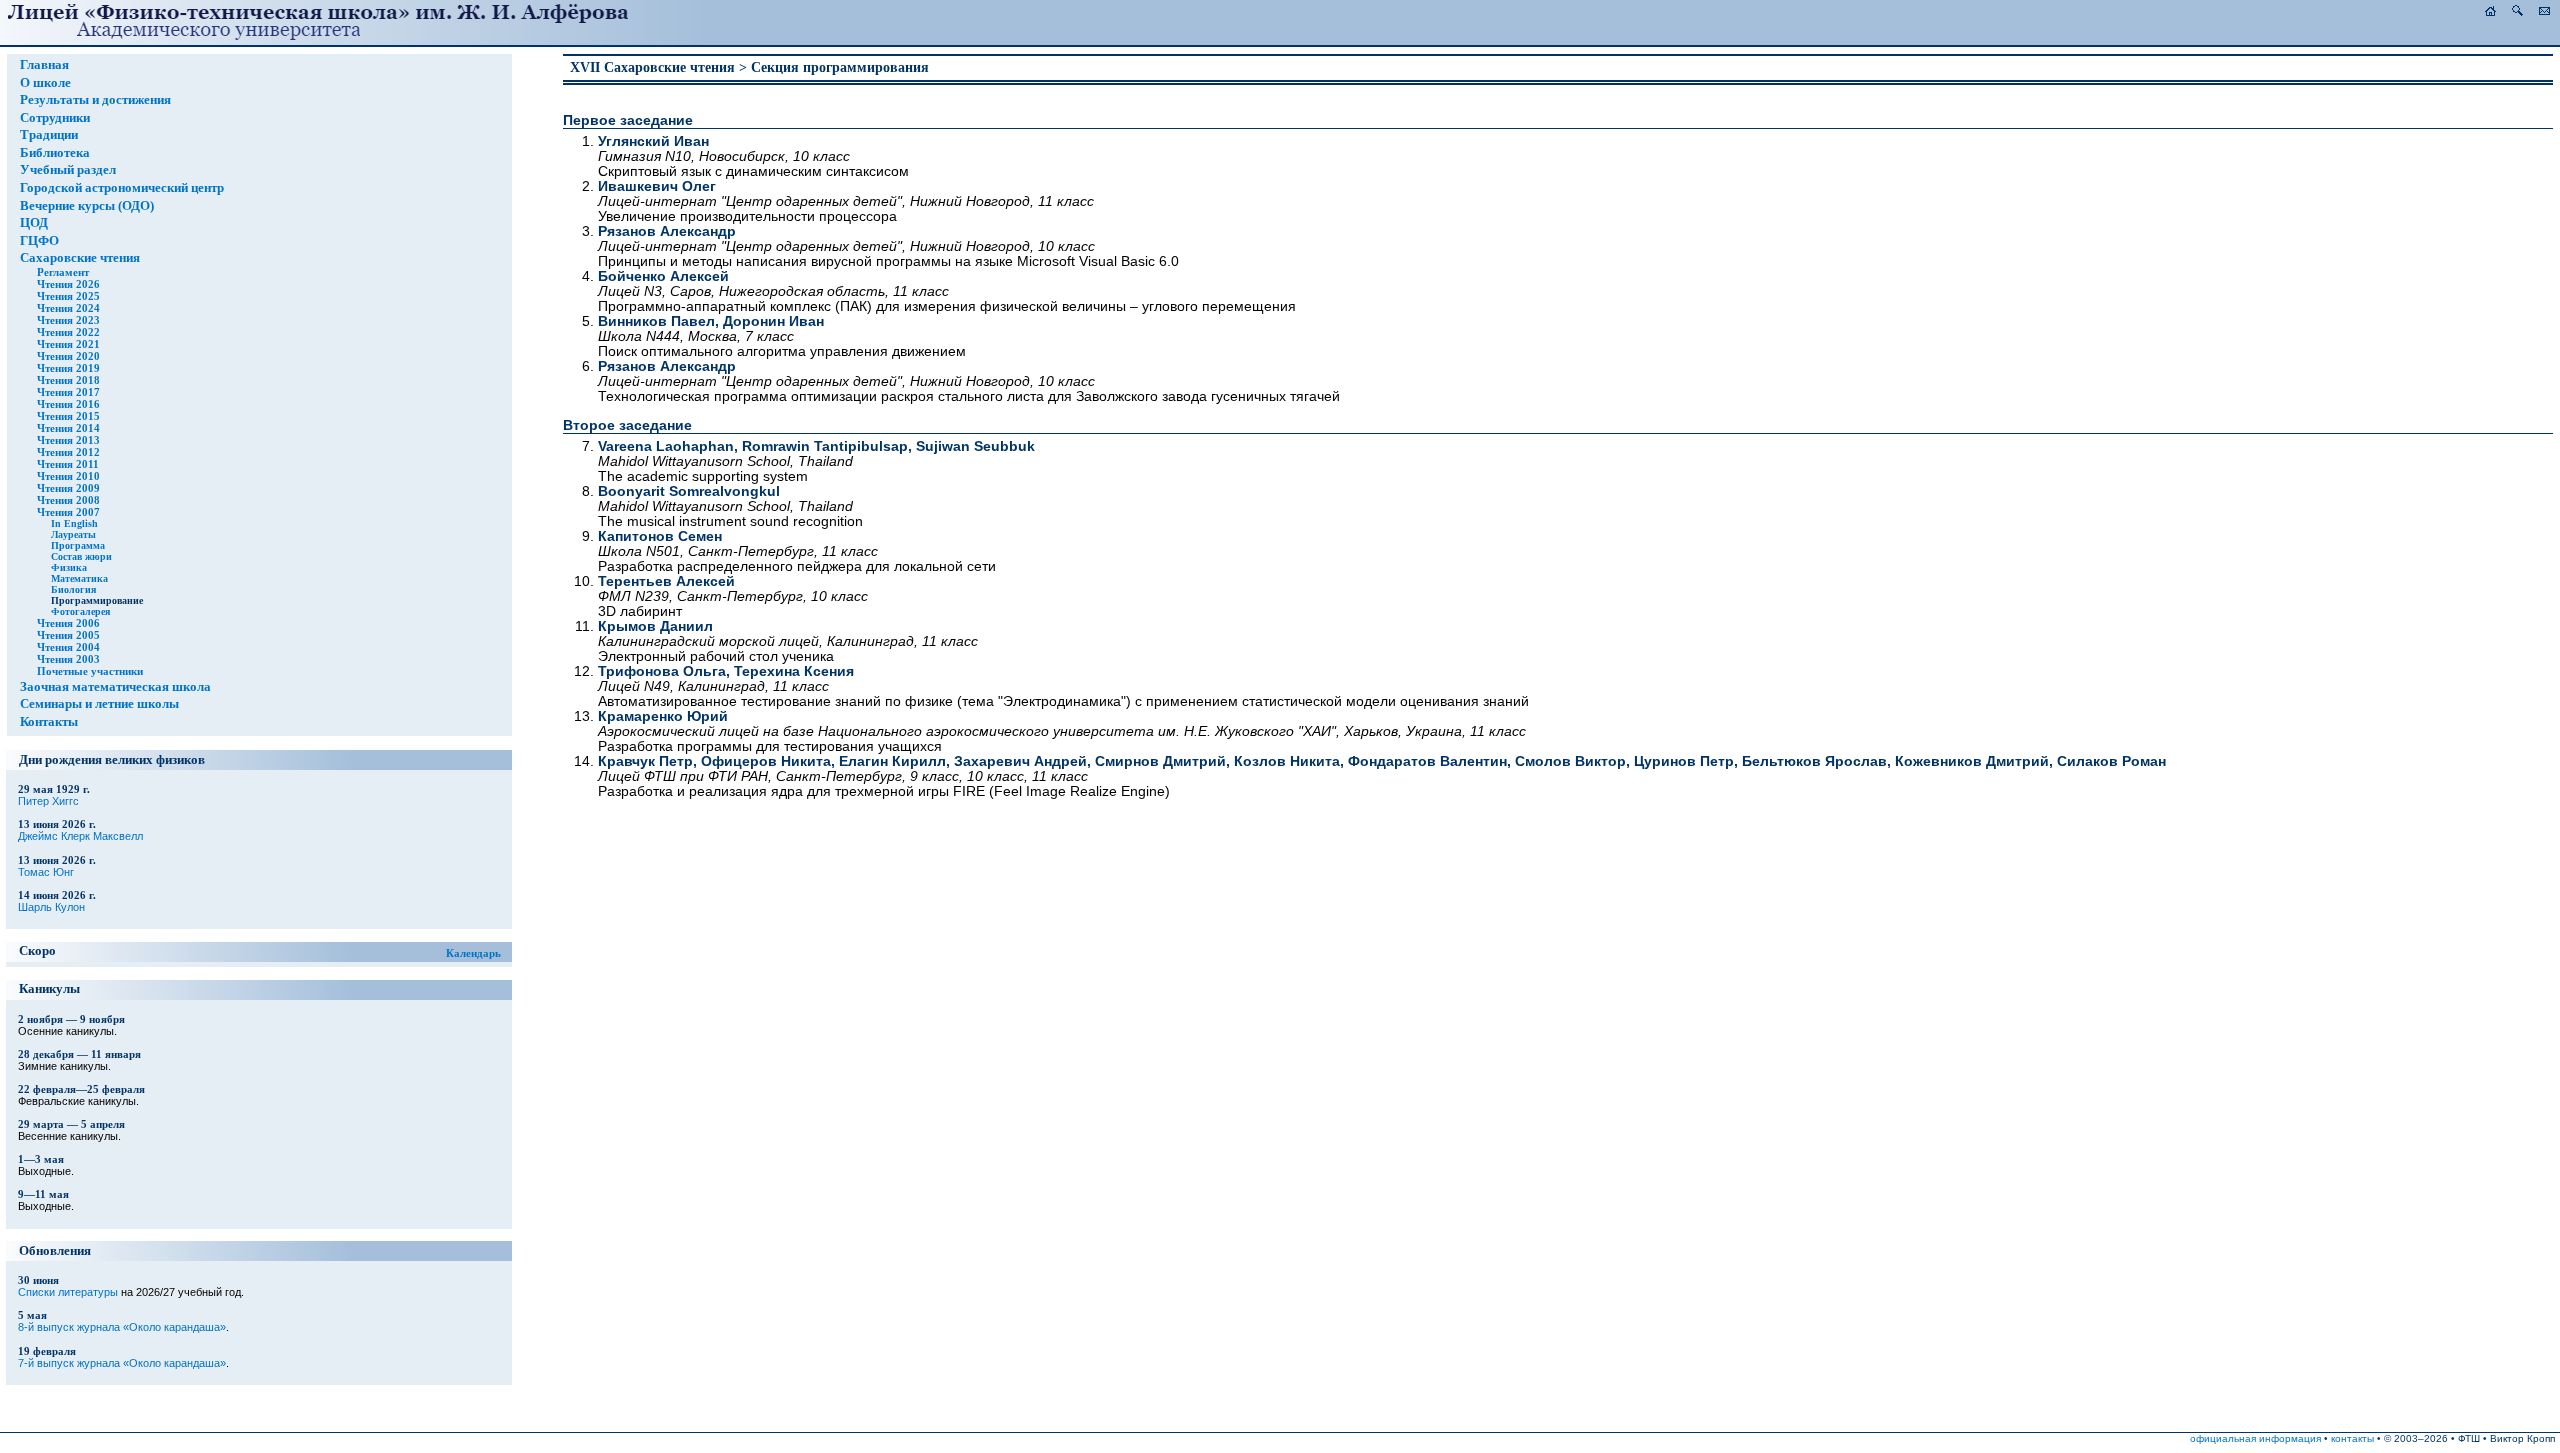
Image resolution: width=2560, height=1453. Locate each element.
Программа (78, 545)
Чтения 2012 (68, 452)
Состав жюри (81, 556)
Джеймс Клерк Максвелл (80, 836)
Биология (73, 589)
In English (74, 523)
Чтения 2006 (68, 623)
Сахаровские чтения (80, 258)
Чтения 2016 (68, 404)
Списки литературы (68, 1292)
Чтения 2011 (68, 464)
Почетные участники (90, 671)
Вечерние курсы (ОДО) (87, 206)
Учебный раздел (68, 170)
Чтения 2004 (68, 647)
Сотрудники (55, 118)
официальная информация (2255, 1438)
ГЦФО (39, 241)
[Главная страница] (2490, 11)
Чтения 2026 (68, 284)
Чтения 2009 (68, 488)
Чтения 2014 (68, 428)
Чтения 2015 (68, 416)
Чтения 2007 (68, 512)
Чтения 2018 (68, 380)
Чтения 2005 (68, 635)
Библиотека (55, 153)
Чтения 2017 (68, 392)
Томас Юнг (46, 872)
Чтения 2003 (68, 659)
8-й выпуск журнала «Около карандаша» (122, 1327)
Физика (69, 567)
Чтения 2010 (68, 476)
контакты (2352, 1438)
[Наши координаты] (2544, 11)
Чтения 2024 (68, 308)
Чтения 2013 (68, 440)
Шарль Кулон (51, 907)
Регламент (63, 272)
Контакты (49, 722)
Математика (79, 578)
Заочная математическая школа (115, 687)
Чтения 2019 (68, 368)
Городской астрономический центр (122, 188)
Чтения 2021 (68, 344)
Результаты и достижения (95, 100)
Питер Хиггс (48, 801)
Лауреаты (73, 534)
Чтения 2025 (68, 296)
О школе (45, 83)
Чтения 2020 (68, 356)
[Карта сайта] (2517, 11)
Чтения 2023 (68, 320)
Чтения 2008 (68, 500)
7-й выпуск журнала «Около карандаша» (122, 1363)
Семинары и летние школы (99, 704)
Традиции (49, 135)
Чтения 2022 (68, 332)
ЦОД (34, 223)
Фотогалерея (80, 611)
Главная (44, 65)
